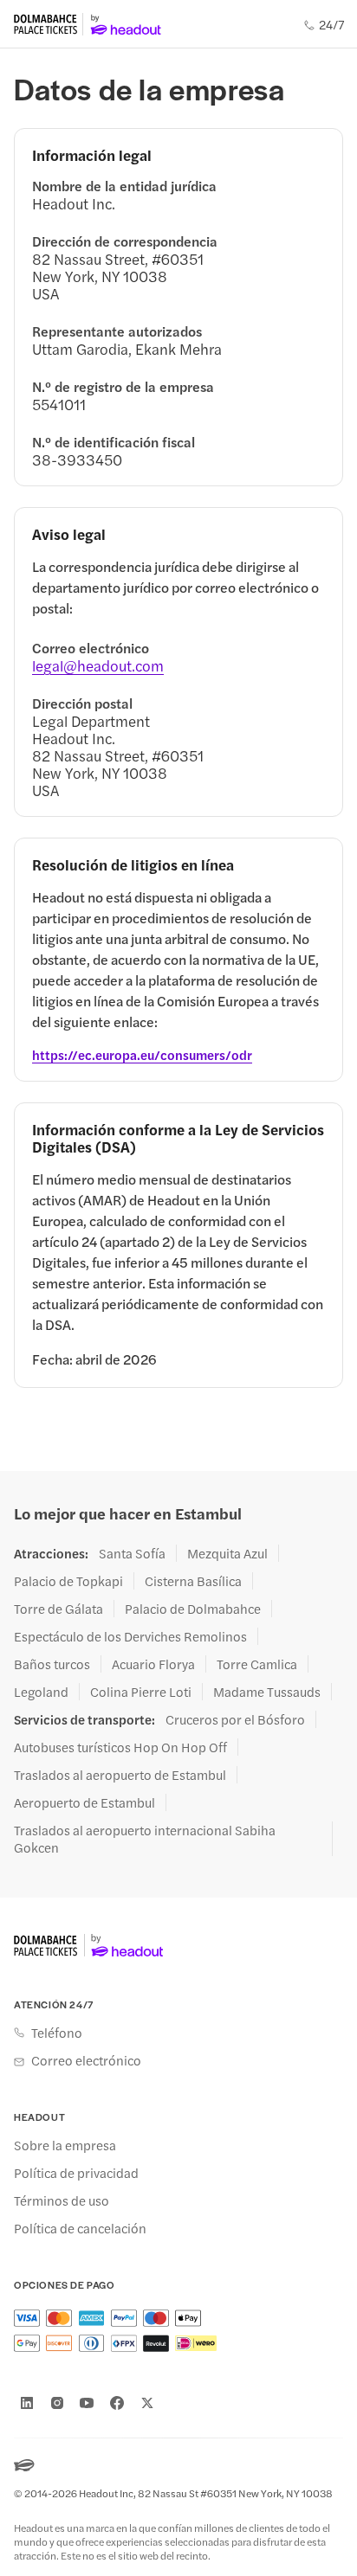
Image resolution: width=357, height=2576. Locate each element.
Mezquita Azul (227, 1553)
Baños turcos (52, 1664)
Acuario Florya (153, 1664)
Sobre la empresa (65, 2145)
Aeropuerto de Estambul (84, 1802)
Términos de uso (62, 2200)
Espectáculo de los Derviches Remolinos (130, 1636)
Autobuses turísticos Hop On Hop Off (120, 1747)
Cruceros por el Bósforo (235, 1719)
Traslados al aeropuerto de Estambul (120, 1775)
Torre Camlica (257, 1664)
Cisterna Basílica (193, 1581)
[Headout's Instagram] (57, 2403)
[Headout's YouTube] (87, 2403)
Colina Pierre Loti (141, 1692)
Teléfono (57, 2033)
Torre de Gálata (58, 1609)
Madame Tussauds (267, 1692)
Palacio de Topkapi (68, 1581)
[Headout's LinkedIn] (27, 2403)
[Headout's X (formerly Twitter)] (147, 2403)
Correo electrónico (86, 2060)
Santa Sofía (132, 1553)
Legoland (41, 1692)
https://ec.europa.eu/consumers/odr (142, 1055)
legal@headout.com (98, 665)
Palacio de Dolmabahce (193, 1609)
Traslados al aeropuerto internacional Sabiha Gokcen (145, 1839)
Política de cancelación (80, 2228)
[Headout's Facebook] (117, 2403)
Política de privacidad (76, 2173)
